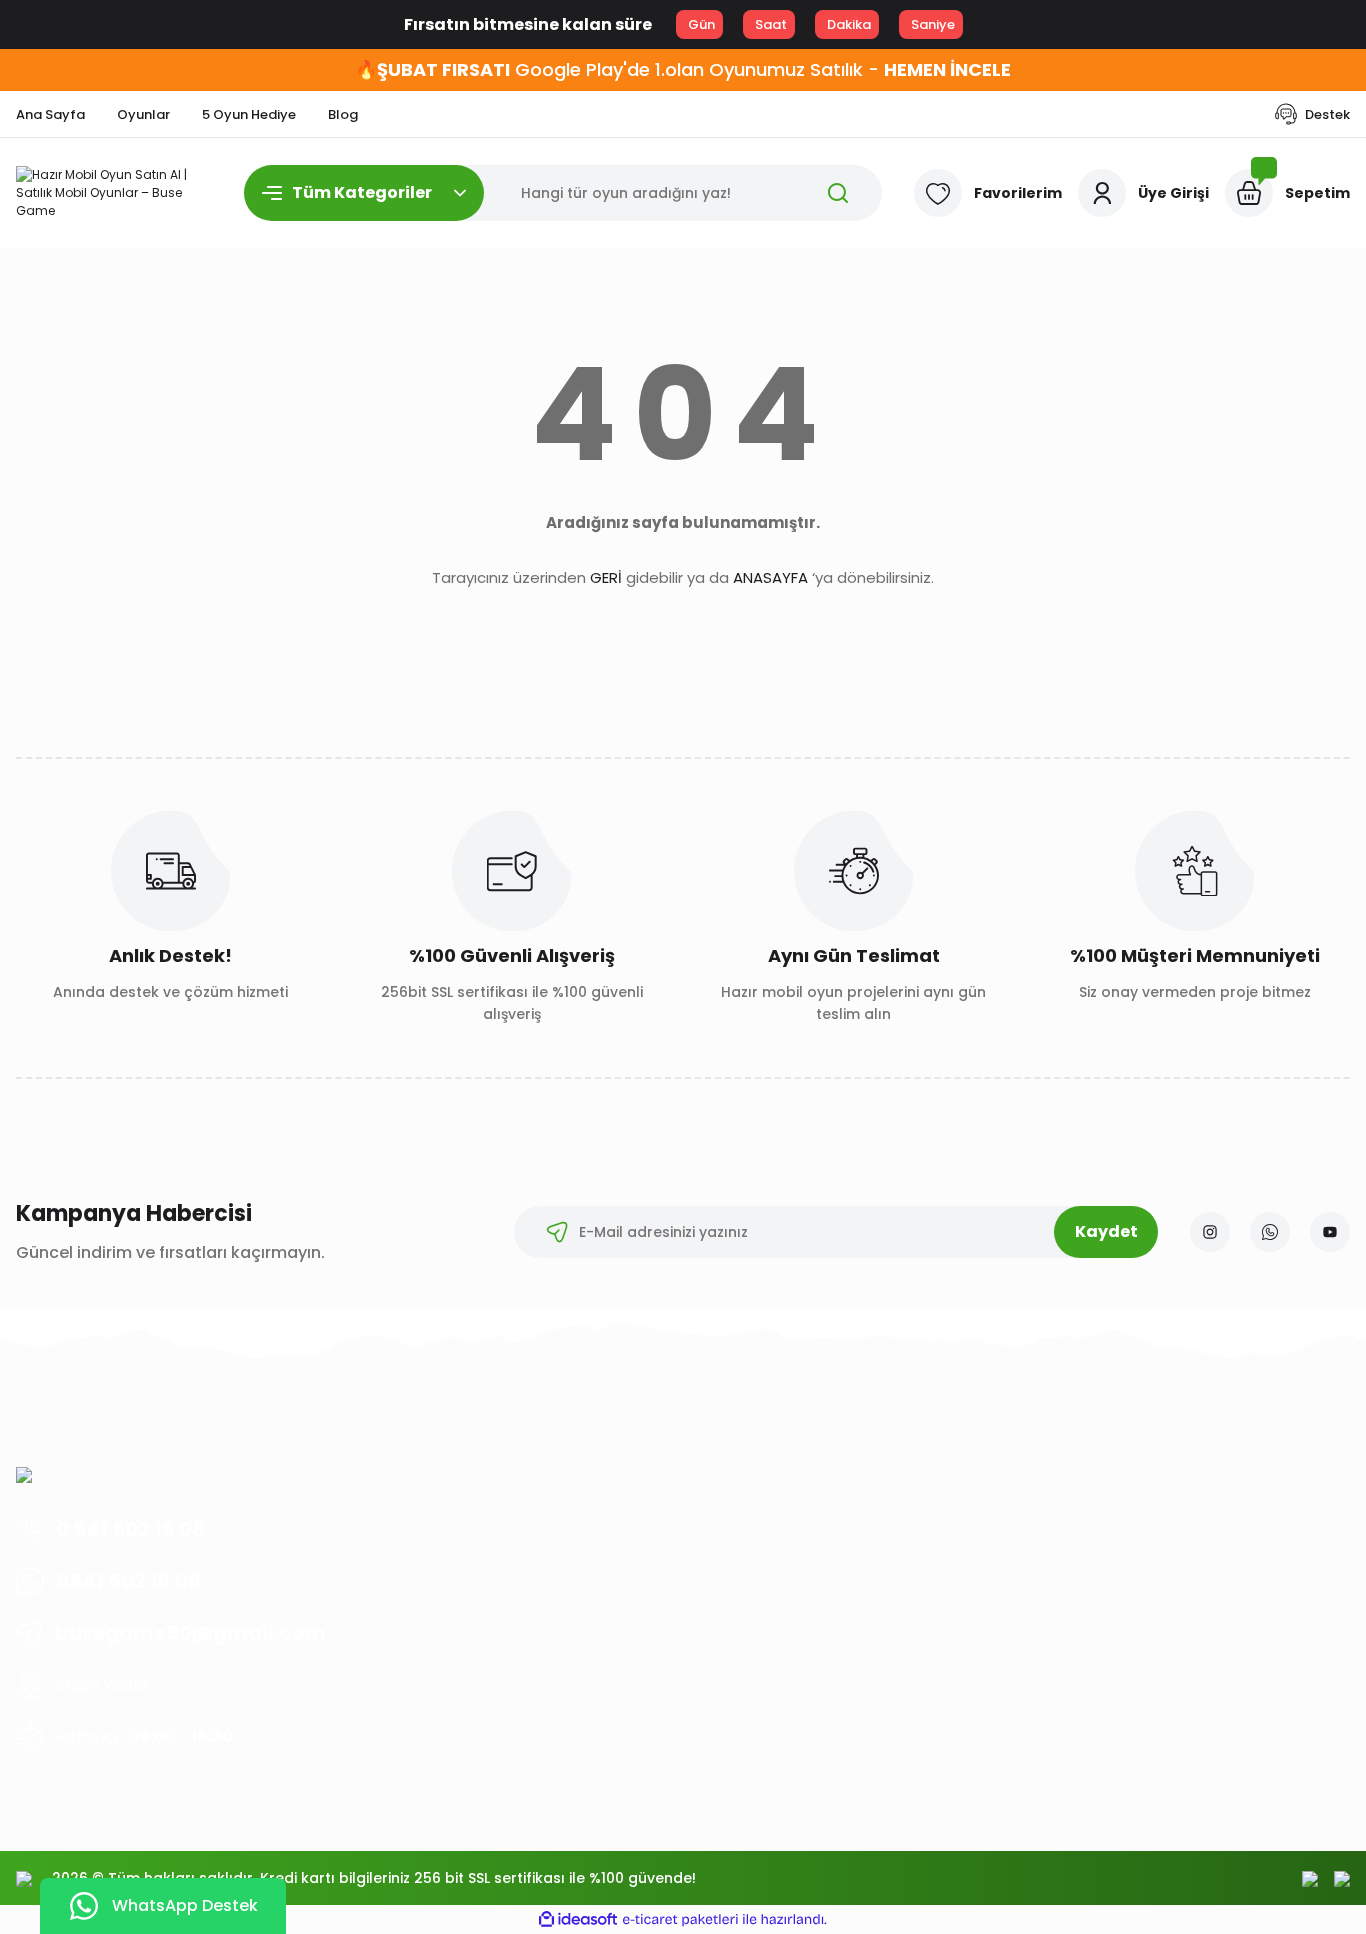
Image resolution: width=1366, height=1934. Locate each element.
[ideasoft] (578, 1919)
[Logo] (114, 193)
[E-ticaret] (680, 1920)
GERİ (606, 577)
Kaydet (1106, 1231)
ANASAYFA (770, 577)
